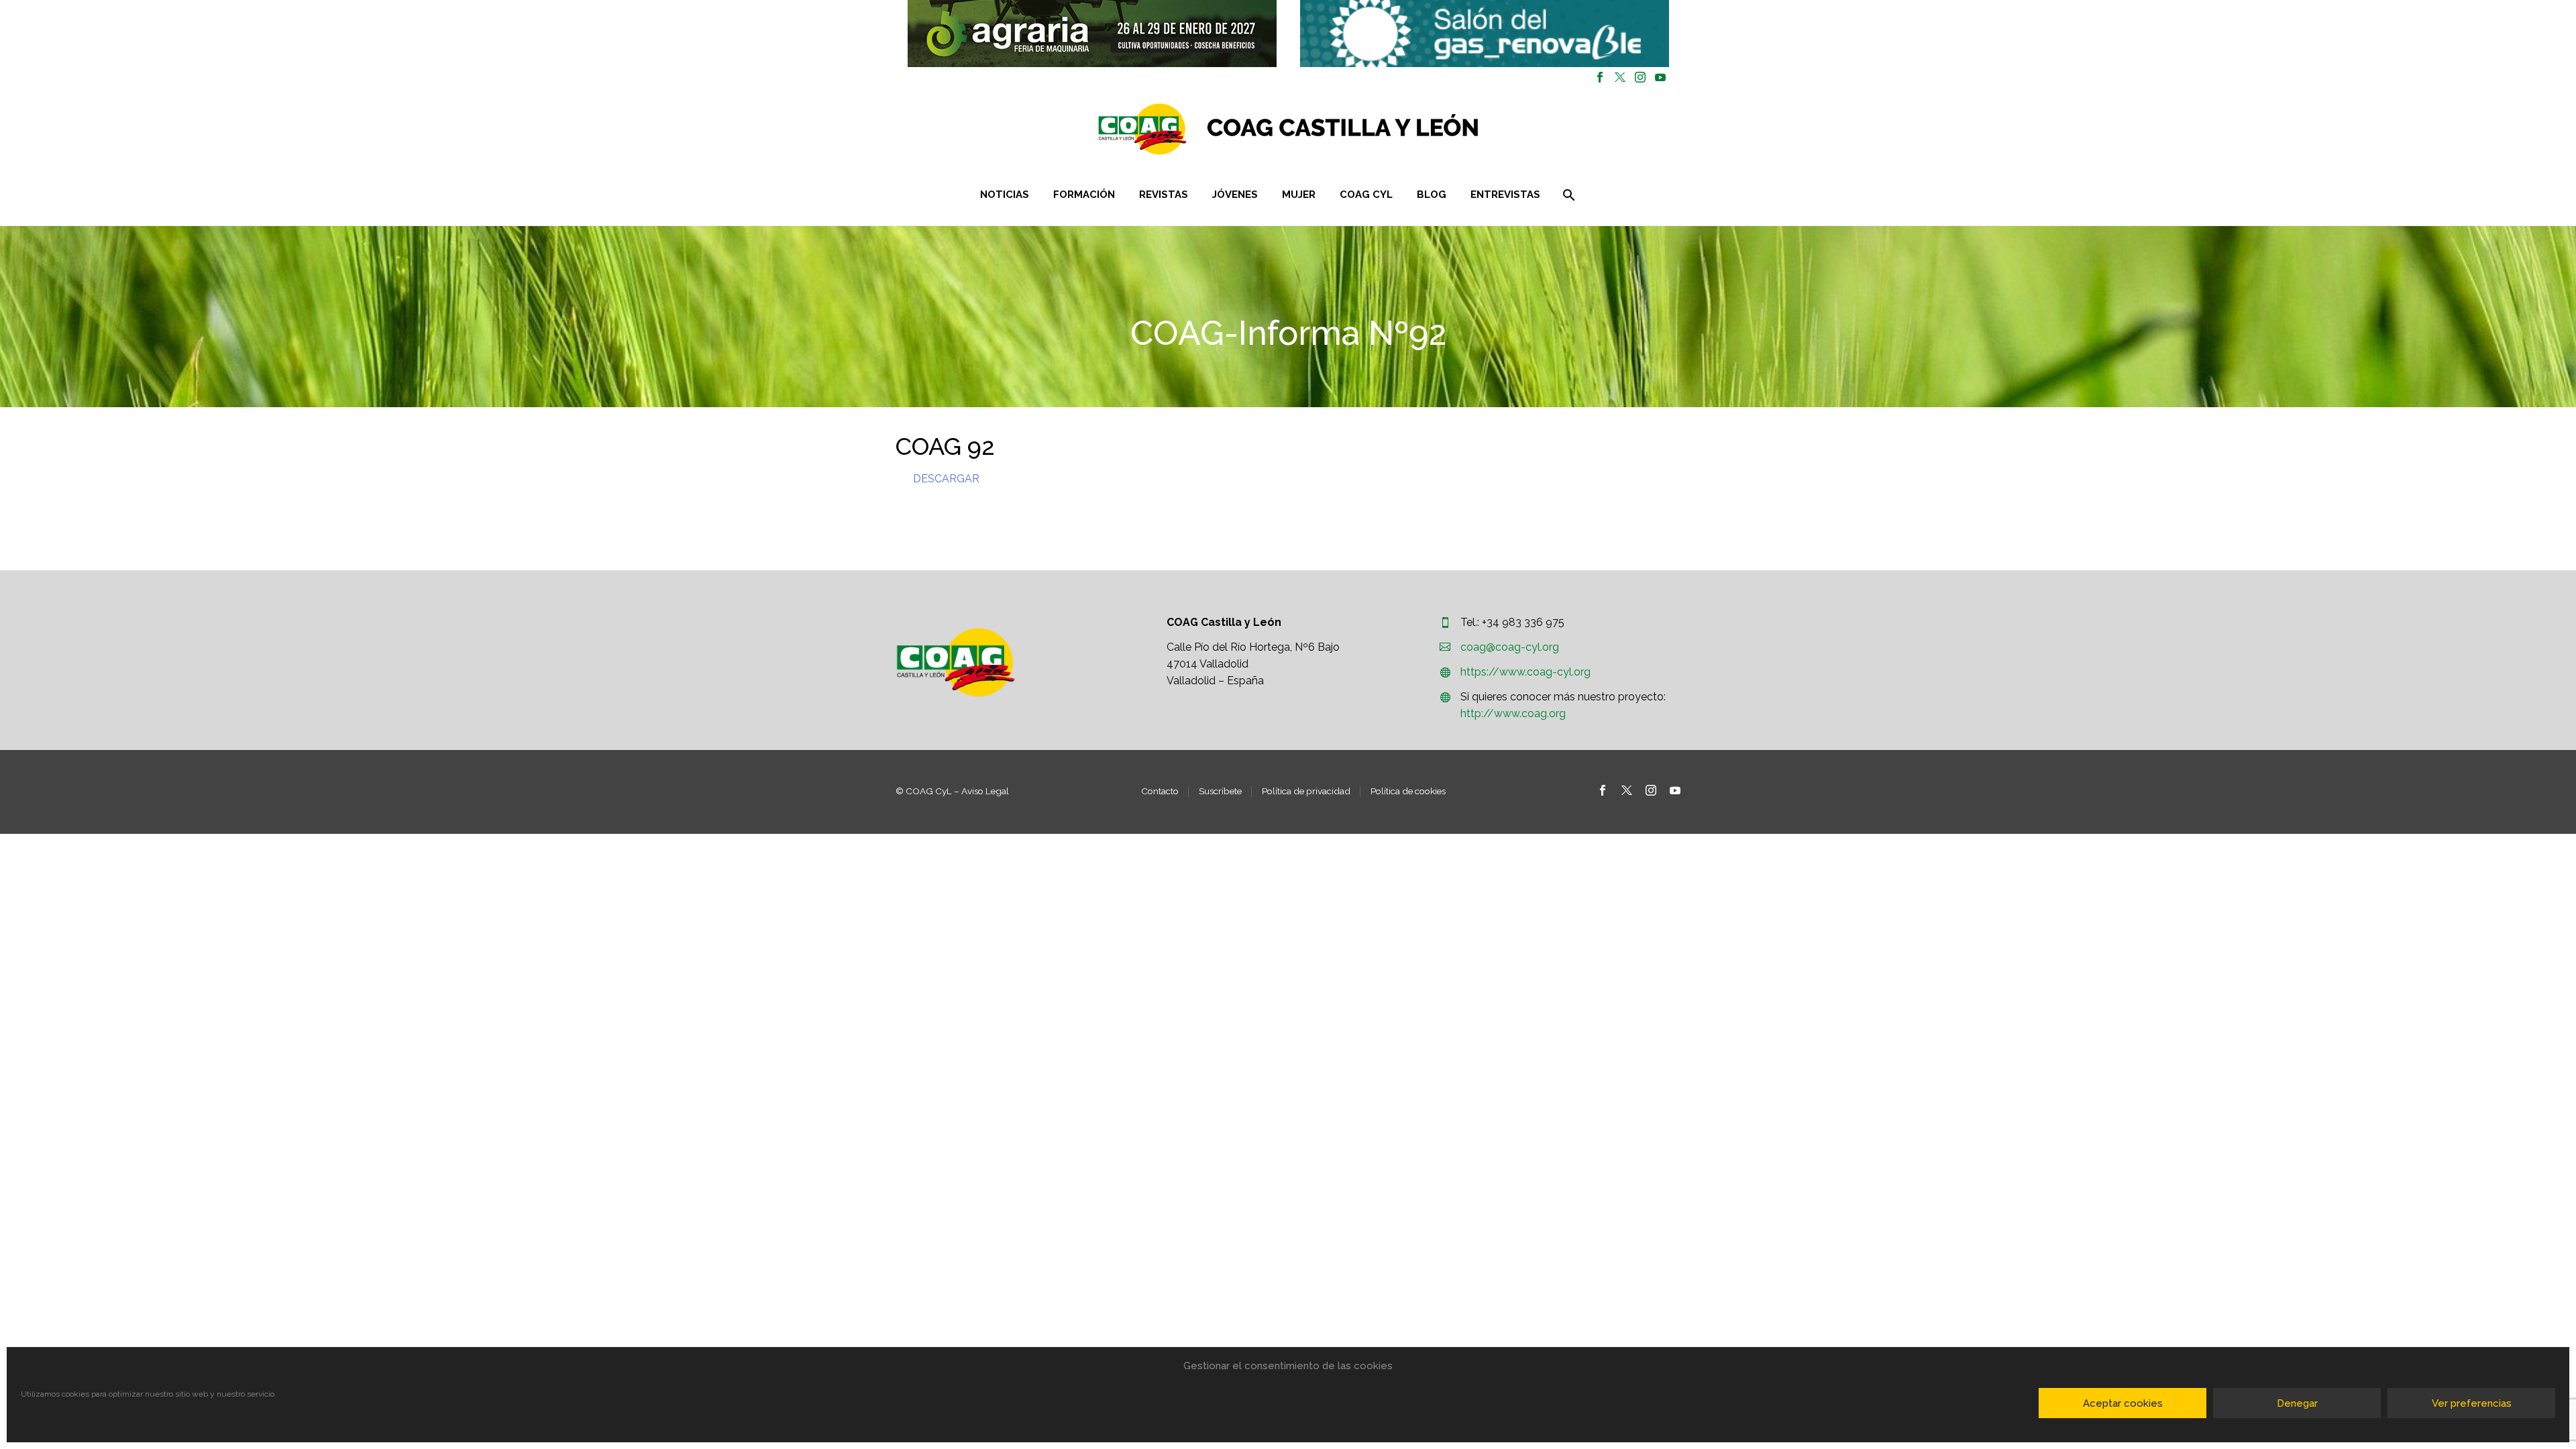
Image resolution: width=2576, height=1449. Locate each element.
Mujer (1299, 195)
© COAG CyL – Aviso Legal (952, 791)
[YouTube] (1660, 77)
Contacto (1160, 791)
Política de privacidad (1306, 791)
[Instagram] (1640, 77)
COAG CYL (1366, 195)
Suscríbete (1220, 791)
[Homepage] (1368, 129)
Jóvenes (1235, 195)
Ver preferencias (2472, 1403)
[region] (1092, 34)
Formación (1084, 195)
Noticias (1005, 195)
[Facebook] (1600, 77)
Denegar (2297, 1403)
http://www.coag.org (1513, 713)
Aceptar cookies (2123, 1403)
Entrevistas (1505, 195)
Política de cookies (1408, 791)
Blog (1432, 195)
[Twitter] (1620, 77)
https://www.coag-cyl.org (1525, 672)
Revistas (1164, 195)
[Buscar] (1567, 195)
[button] (1092, 34)
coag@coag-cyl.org (1510, 647)
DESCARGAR (946, 479)
